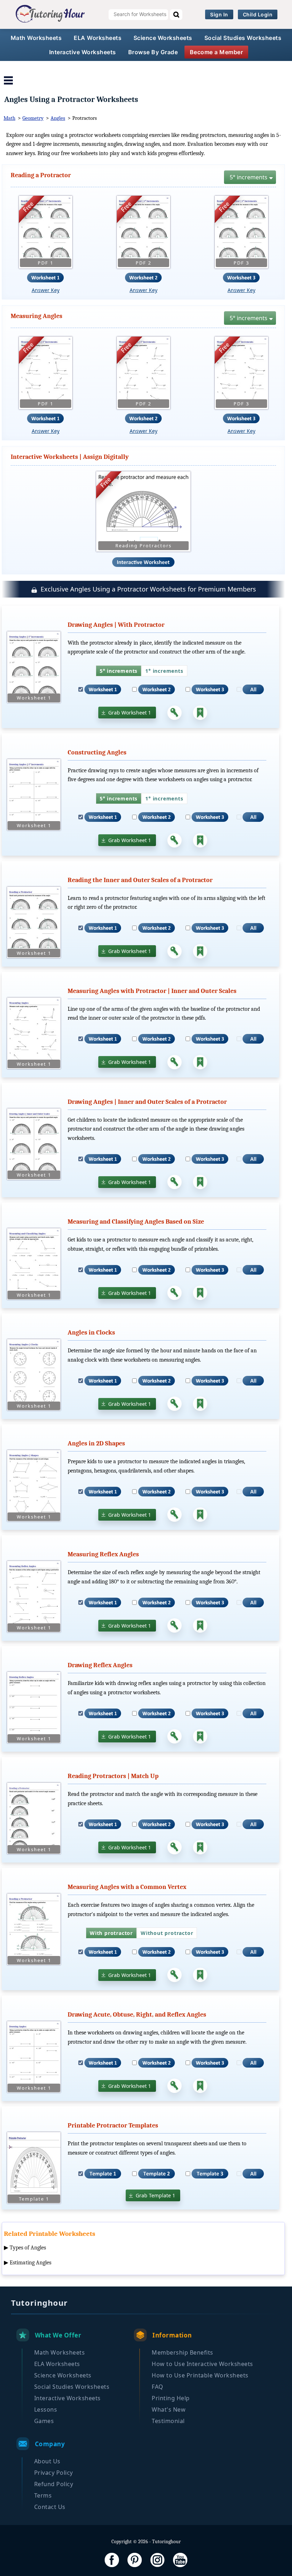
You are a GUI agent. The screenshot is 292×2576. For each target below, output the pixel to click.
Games (44, 2421)
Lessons (46, 2409)
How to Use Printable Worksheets (200, 2375)
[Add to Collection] (200, 713)
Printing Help (171, 2398)
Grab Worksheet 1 (130, 713)
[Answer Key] (174, 713)
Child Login (258, 14)
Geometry (33, 118)
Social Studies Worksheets (243, 38)
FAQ (158, 2387)
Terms (43, 2495)
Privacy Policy (54, 2473)
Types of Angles (28, 2248)
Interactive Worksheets (83, 52)
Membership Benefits (182, 2352)
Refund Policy (54, 2484)
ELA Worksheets (98, 38)
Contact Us (50, 2507)
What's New (169, 2409)
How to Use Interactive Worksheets (202, 2364)
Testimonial (168, 2421)
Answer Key (46, 290)
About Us (47, 2461)
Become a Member (217, 52)
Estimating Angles (30, 2263)
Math (9, 118)
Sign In (219, 14)
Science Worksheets (163, 38)
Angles (58, 118)
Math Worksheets (36, 38)
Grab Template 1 (155, 2195)
